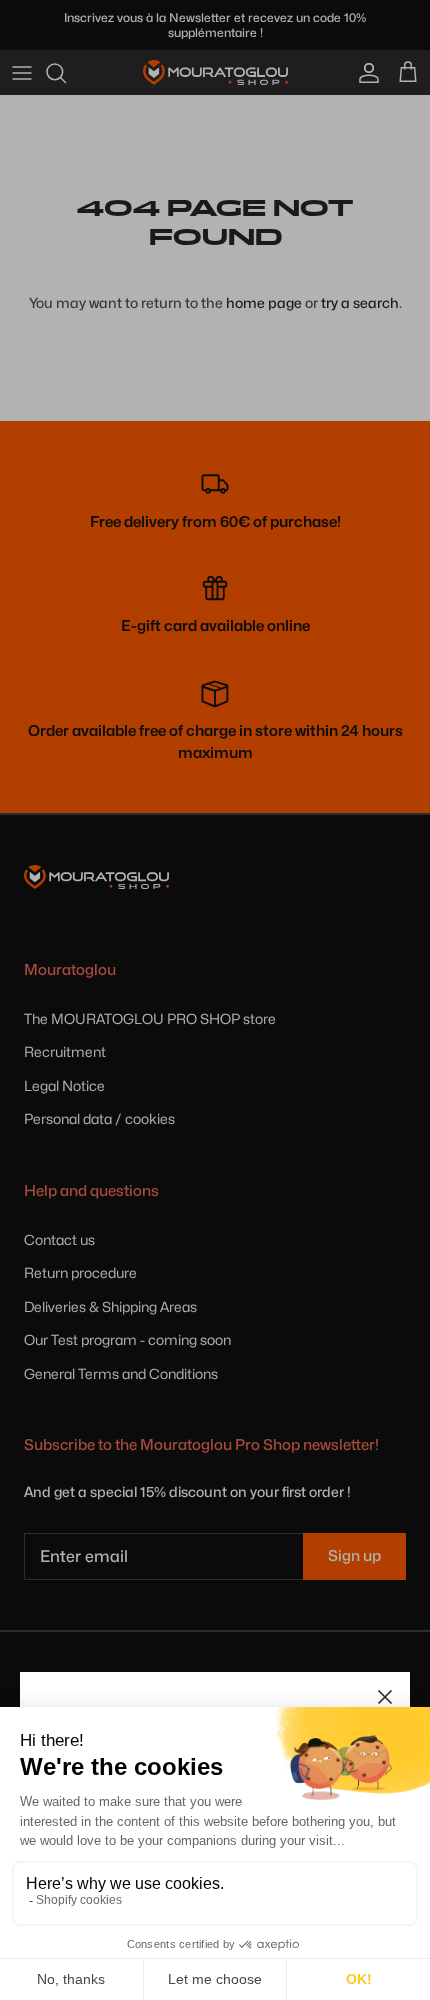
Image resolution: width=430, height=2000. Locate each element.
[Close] (385, 1697)
